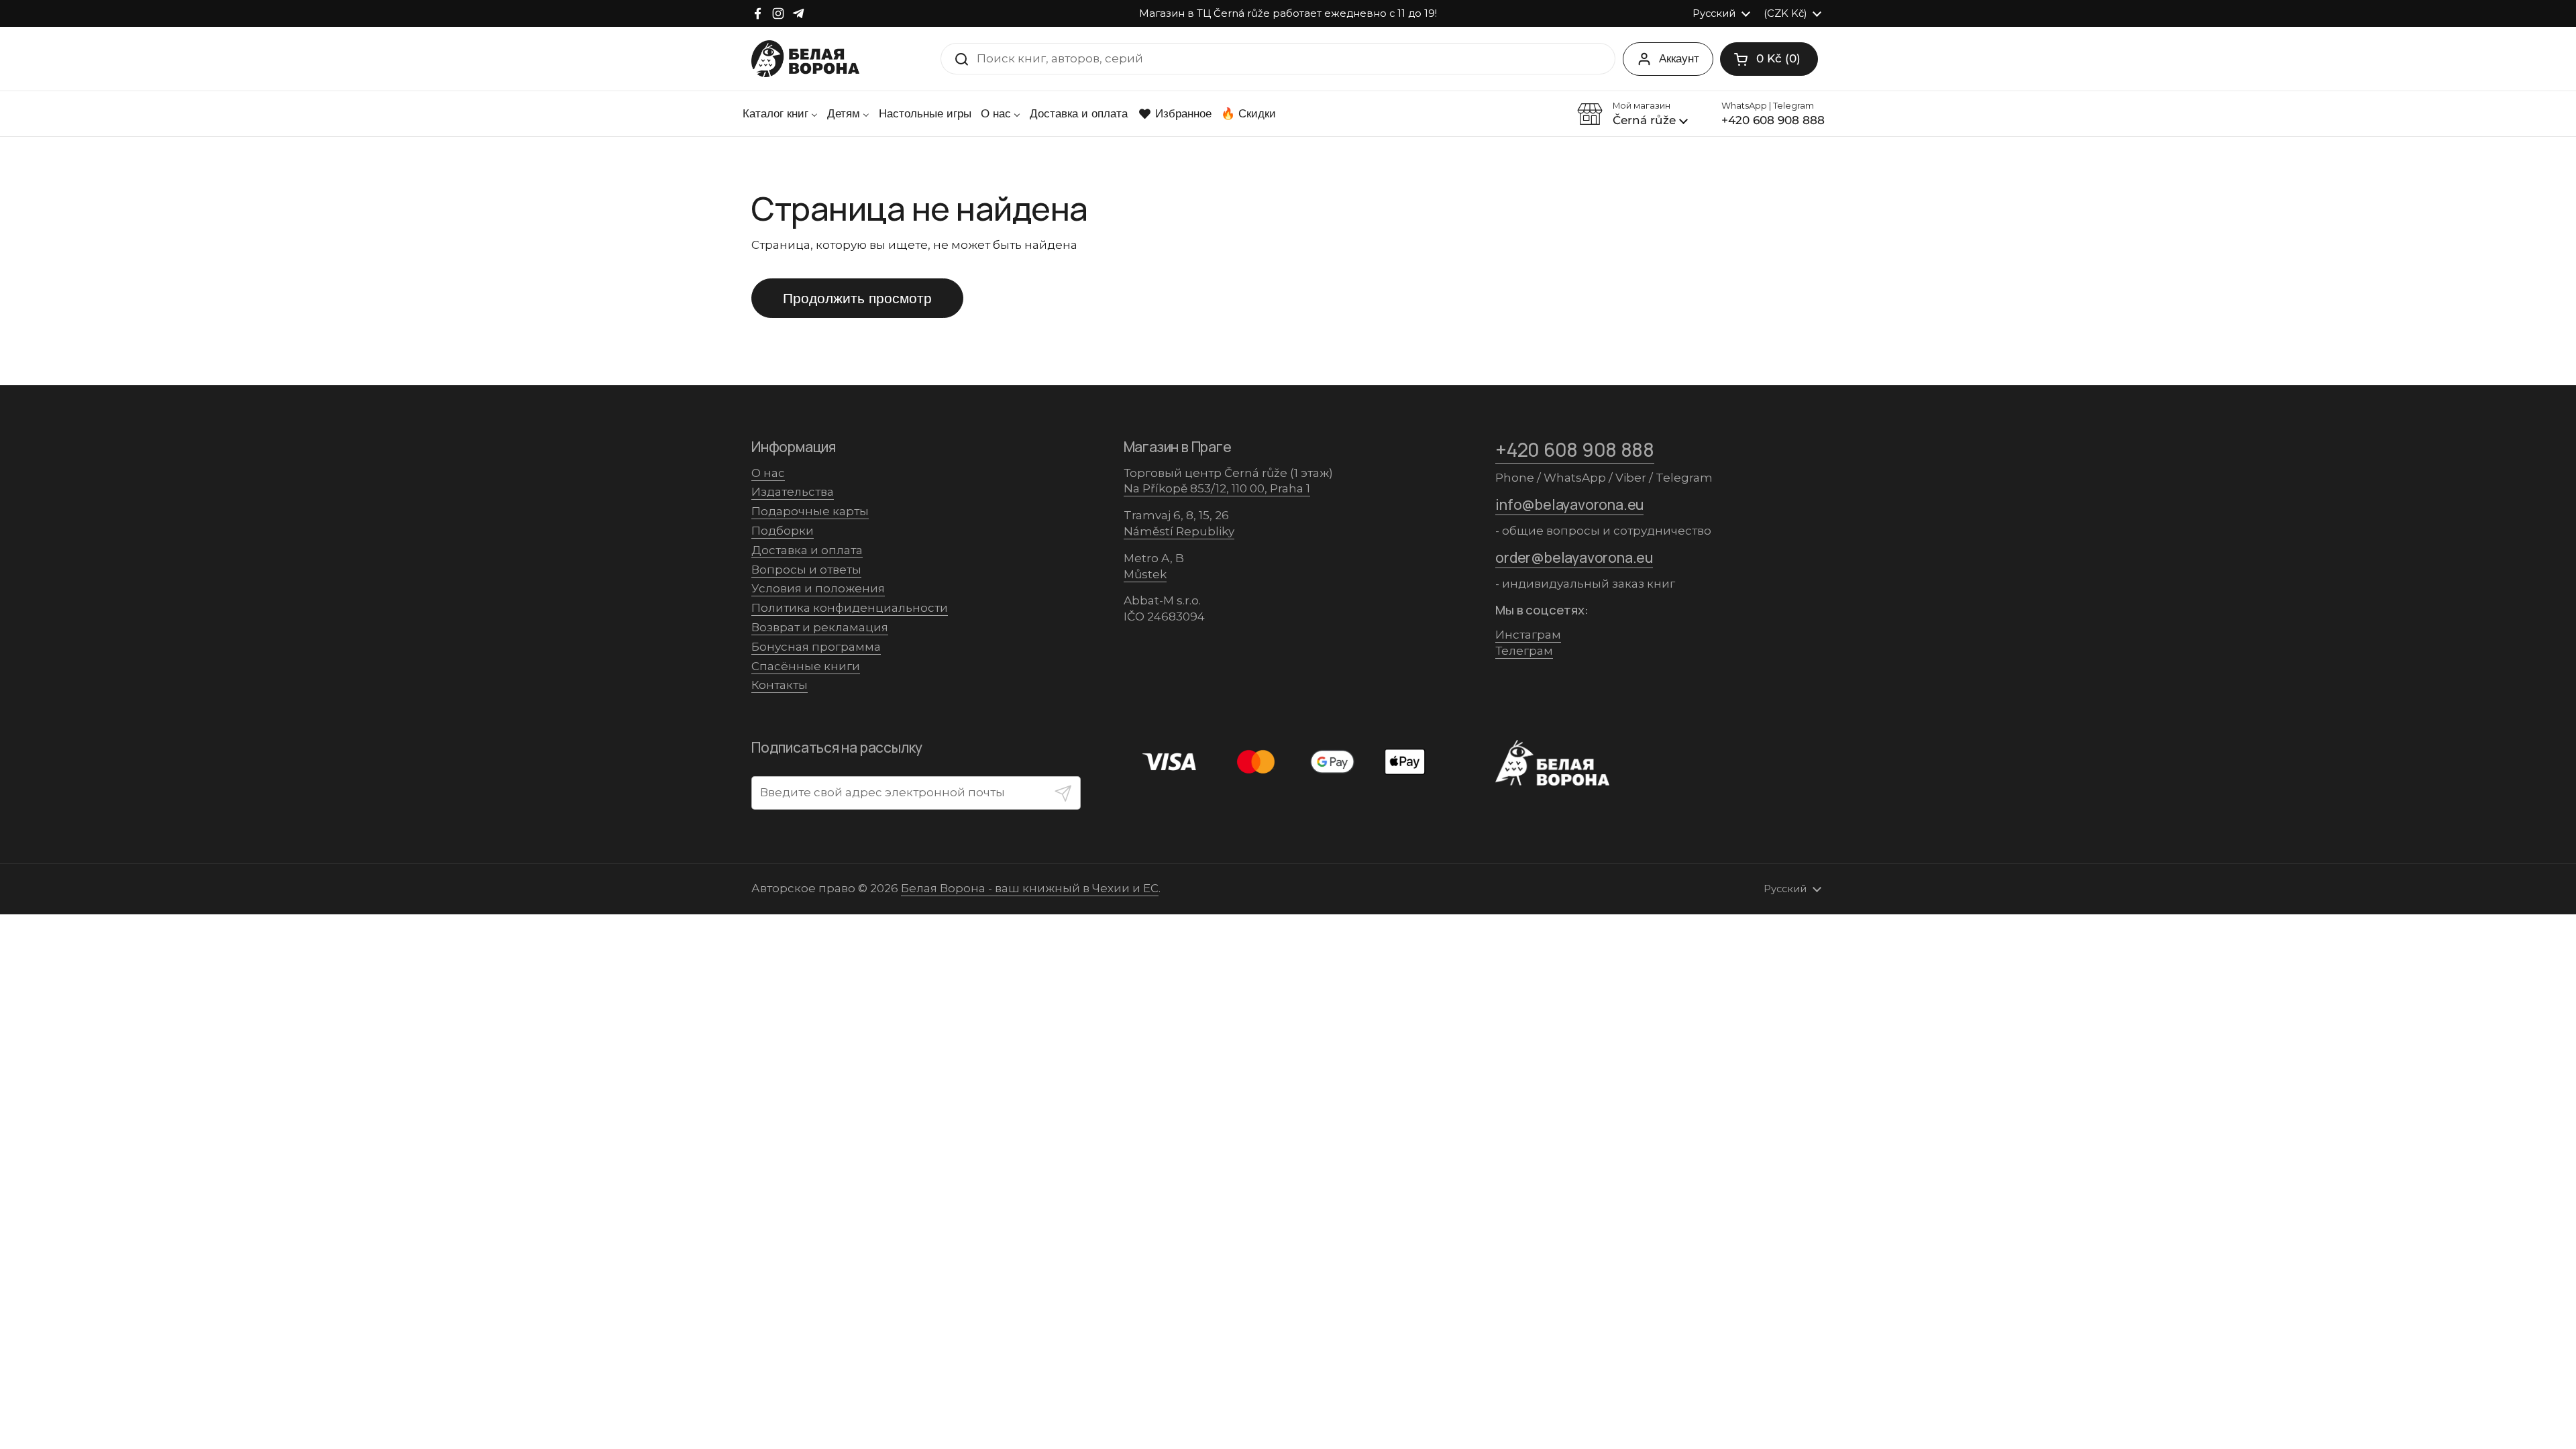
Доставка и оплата (807, 550)
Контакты (780, 685)
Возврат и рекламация (820, 627)
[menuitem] (780, 114)
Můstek (1145, 574)
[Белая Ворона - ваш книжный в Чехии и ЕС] (805, 59)
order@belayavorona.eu (1574, 557)
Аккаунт (1679, 58)
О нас (768, 473)
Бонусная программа (816, 647)
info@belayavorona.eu (1569, 504)
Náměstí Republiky (1179, 531)
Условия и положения (818, 588)
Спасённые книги (806, 666)
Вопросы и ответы (806, 570)
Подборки (783, 531)
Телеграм (1524, 651)
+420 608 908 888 (1575, 449)
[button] (1769, 59)
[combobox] (1278, 59)
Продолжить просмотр (857, 298)
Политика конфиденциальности (850, 608)
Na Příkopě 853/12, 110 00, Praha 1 (1217, 488)
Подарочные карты (810, 511)
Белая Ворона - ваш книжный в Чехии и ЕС (1030, 888)
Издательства (793, 492)
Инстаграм (1528, 635)
